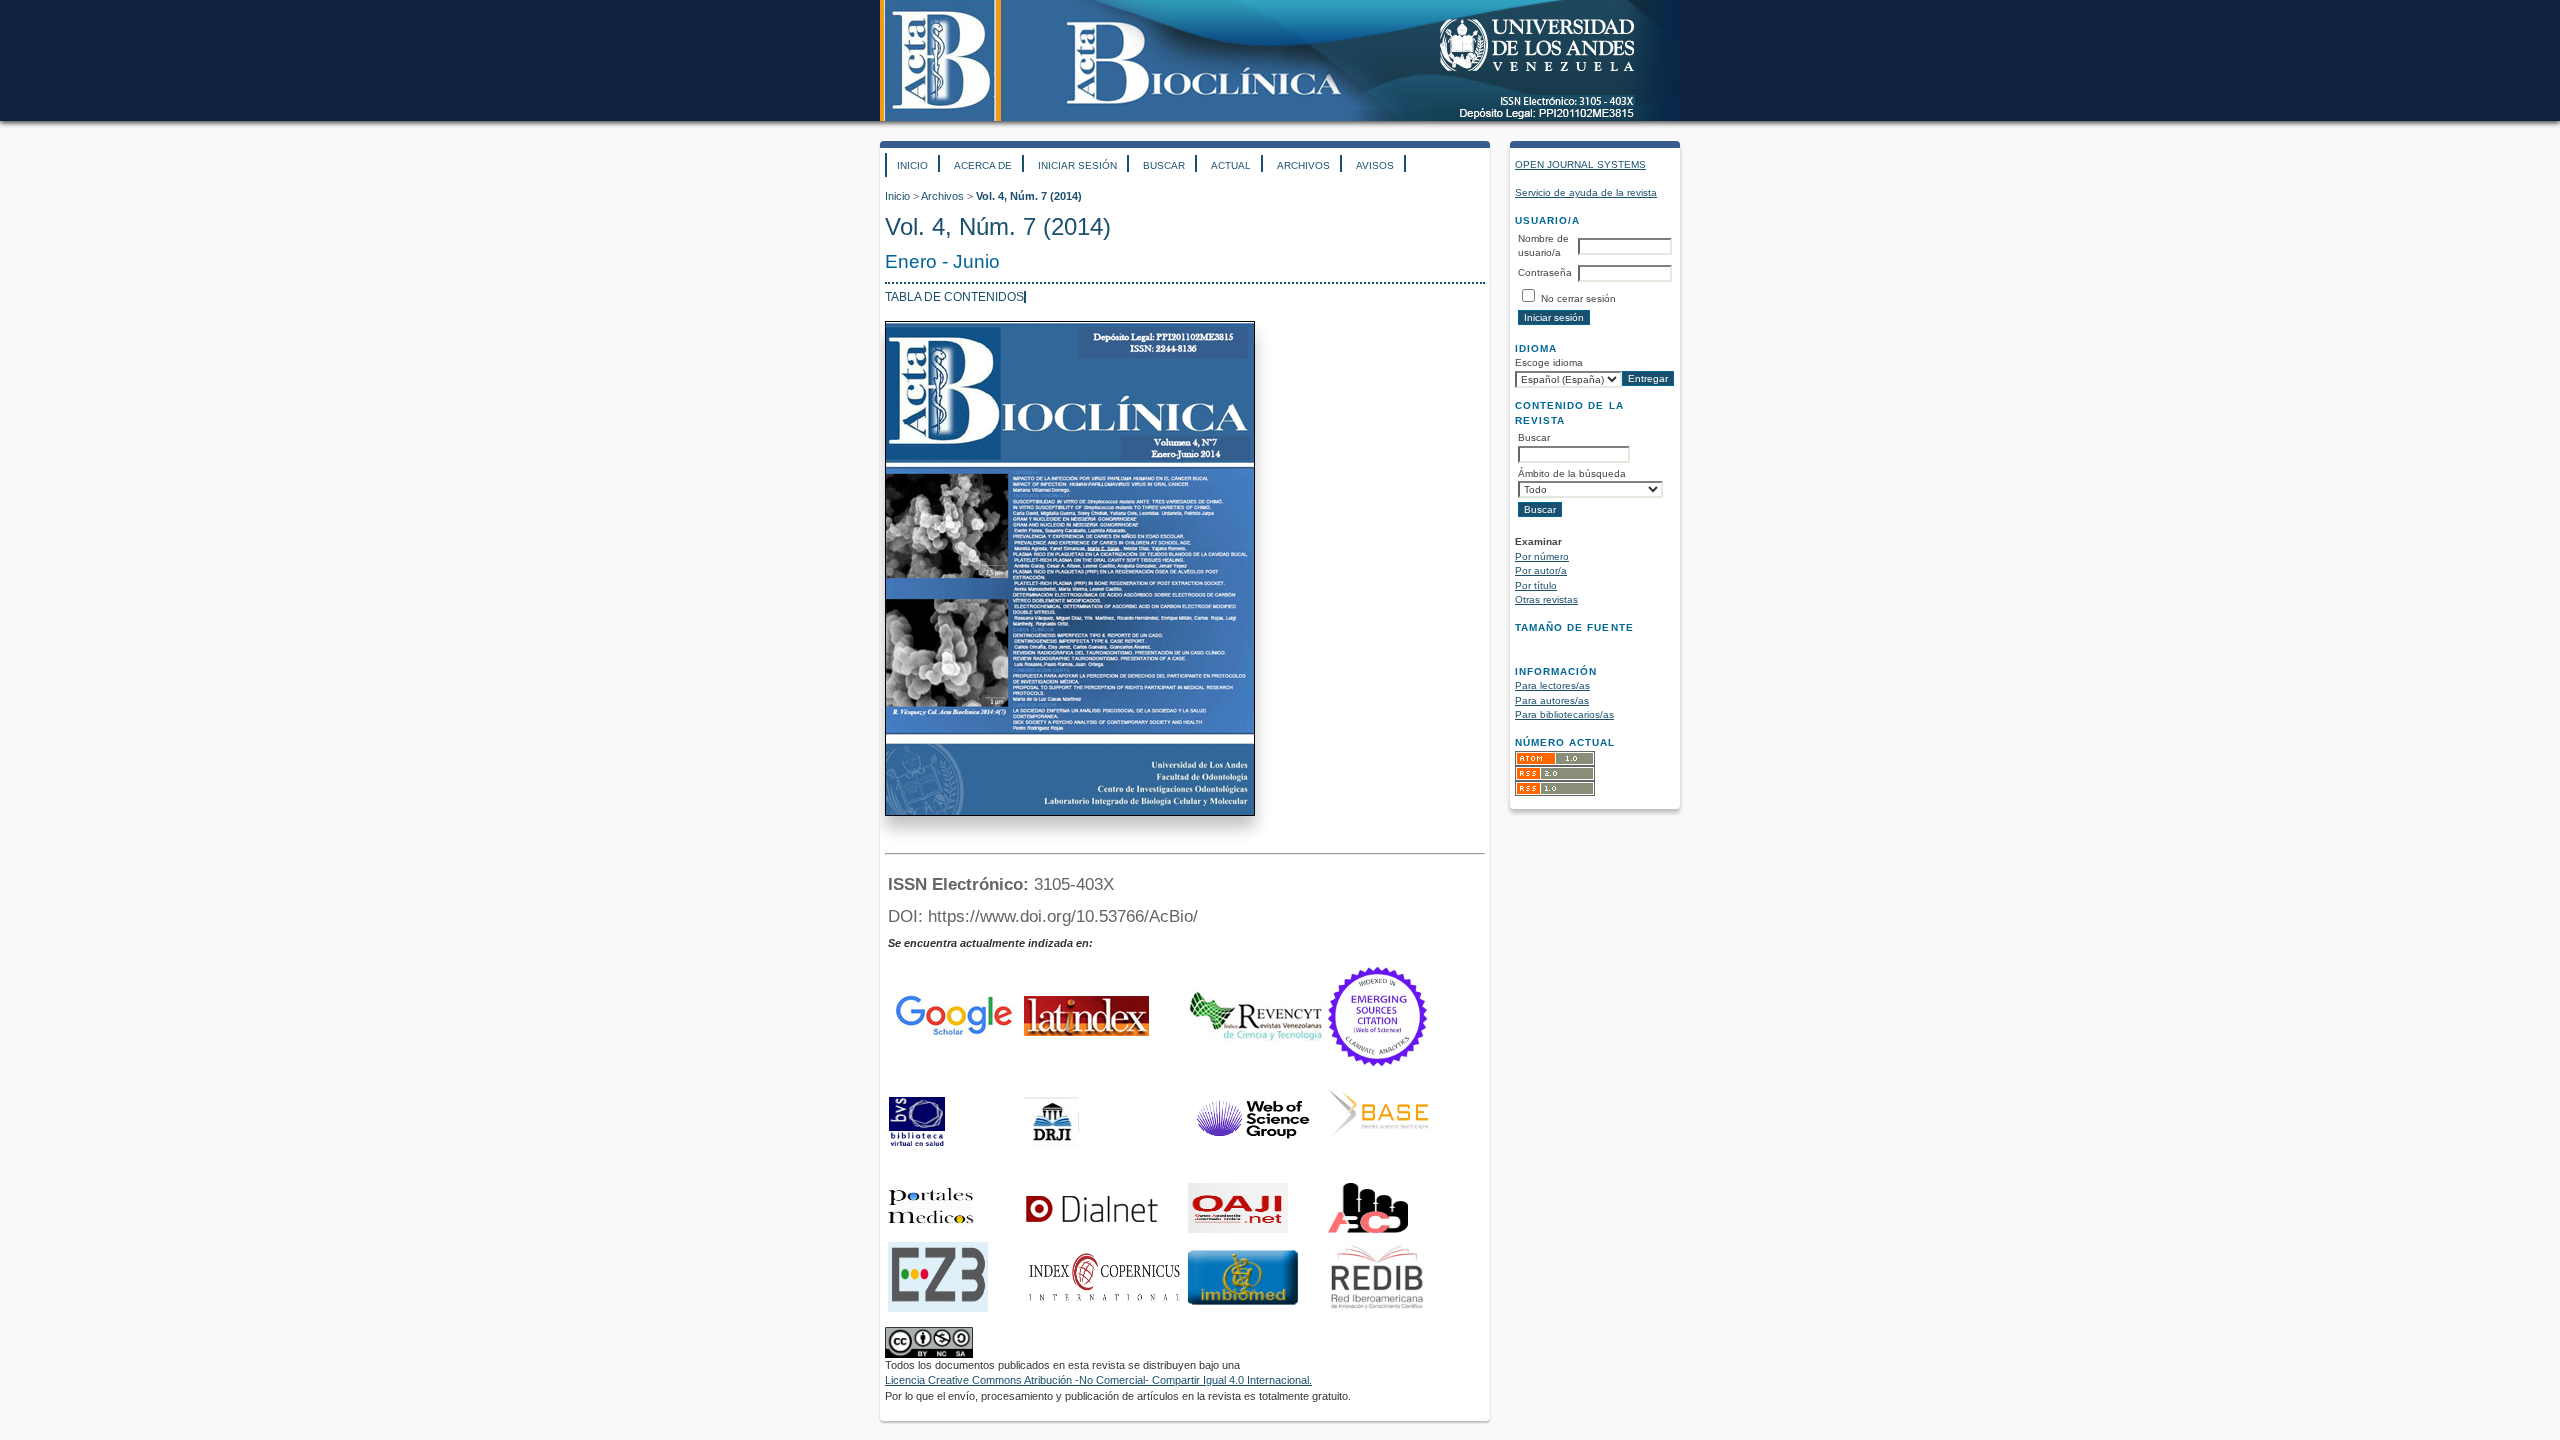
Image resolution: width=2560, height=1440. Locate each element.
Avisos (1375, 165)
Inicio (912, 165)
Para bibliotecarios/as (1564, 714)
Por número (1542, 556)
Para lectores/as (1552, 685)
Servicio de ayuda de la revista (1586, 192)
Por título (1536, 585)
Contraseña (1545, 272)
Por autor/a (1541, 570)
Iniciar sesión (1077, 165)
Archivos (1303, 165)
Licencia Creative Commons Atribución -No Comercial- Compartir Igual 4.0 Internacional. (1098, 1380)
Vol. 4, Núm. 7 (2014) (1029, 196)
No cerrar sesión (1578, 298)
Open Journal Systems (1580, 164)
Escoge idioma (1549, 362)
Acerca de (983, 165)
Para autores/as (1552, 700)
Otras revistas (1546, 599)
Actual (1231, 165)
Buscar (1164, 165)
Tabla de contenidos (954, 297)
